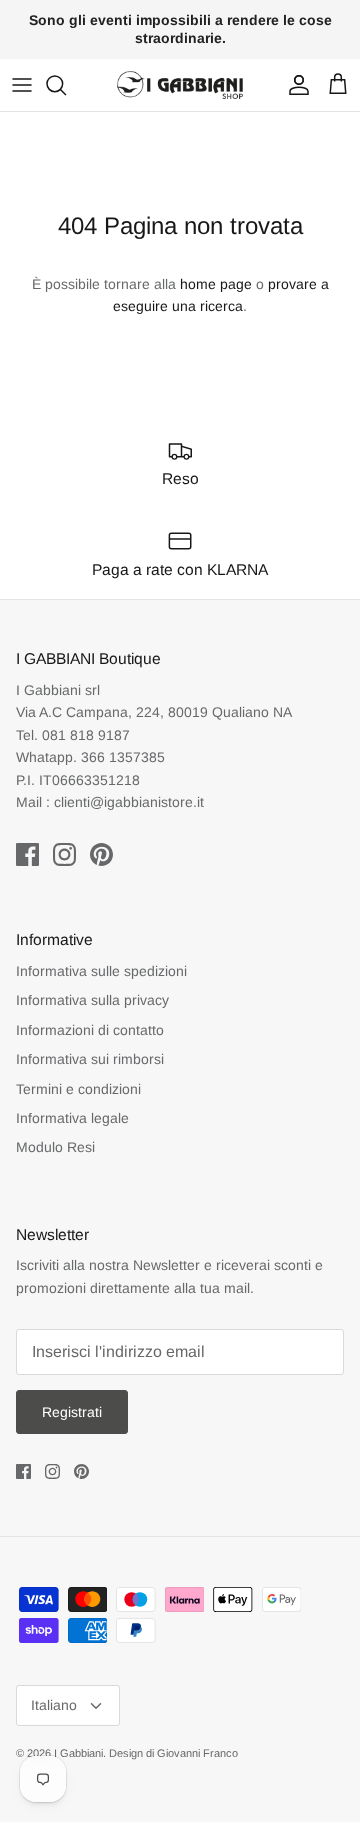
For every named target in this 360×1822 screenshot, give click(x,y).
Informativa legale (72, 1118)
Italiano (54, 1705)
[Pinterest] (101, 854)
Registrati (72, 1412)
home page (216, 284)
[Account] (294, 85)
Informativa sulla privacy (92, 1000)
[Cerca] (66, 85)
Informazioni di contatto (90, 1030)
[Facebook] (27, 854)
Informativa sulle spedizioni (101, 971)
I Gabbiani (78, 1753)
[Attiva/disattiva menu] (22, 85)
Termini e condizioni (78, 1089)
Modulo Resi (55, 1147)
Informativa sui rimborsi (90, 1059)
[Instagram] (64, 854)
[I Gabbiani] (180, 85)
